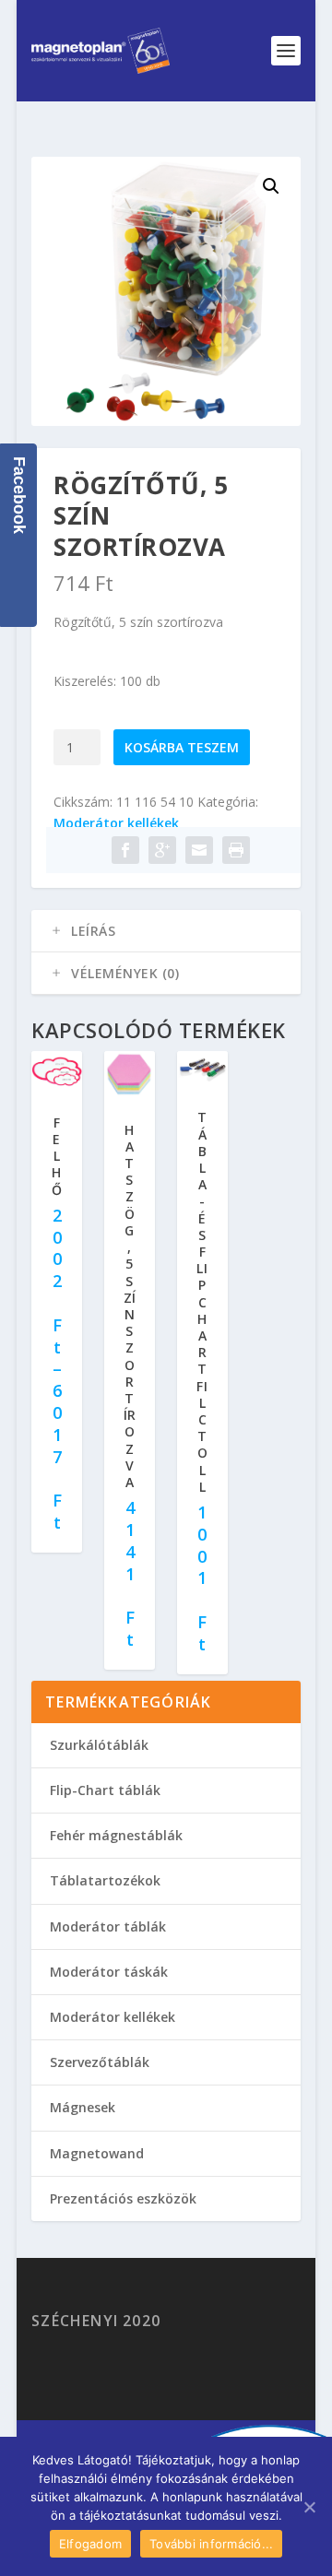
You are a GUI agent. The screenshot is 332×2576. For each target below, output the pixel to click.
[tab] (166, 931)
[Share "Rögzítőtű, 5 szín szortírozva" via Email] (199, 850)
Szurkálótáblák (99, 1745)
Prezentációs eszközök (123, 2198)
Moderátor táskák (109, 1972)
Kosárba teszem (182, 747)
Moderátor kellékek (116, 823)
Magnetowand (97, 2153)
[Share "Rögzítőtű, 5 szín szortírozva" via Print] (236, 850)
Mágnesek (83, 2107)
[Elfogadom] (309, 2507)
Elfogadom (90, 2544)
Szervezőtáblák (100, 2062)
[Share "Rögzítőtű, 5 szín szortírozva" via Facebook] (125, 850)
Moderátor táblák (108, 1926)
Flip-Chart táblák (105, 1790)
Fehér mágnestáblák (116, 1835)
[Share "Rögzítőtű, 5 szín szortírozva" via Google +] (162, 850)
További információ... (211, 2544)
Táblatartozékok (105, 1880)
